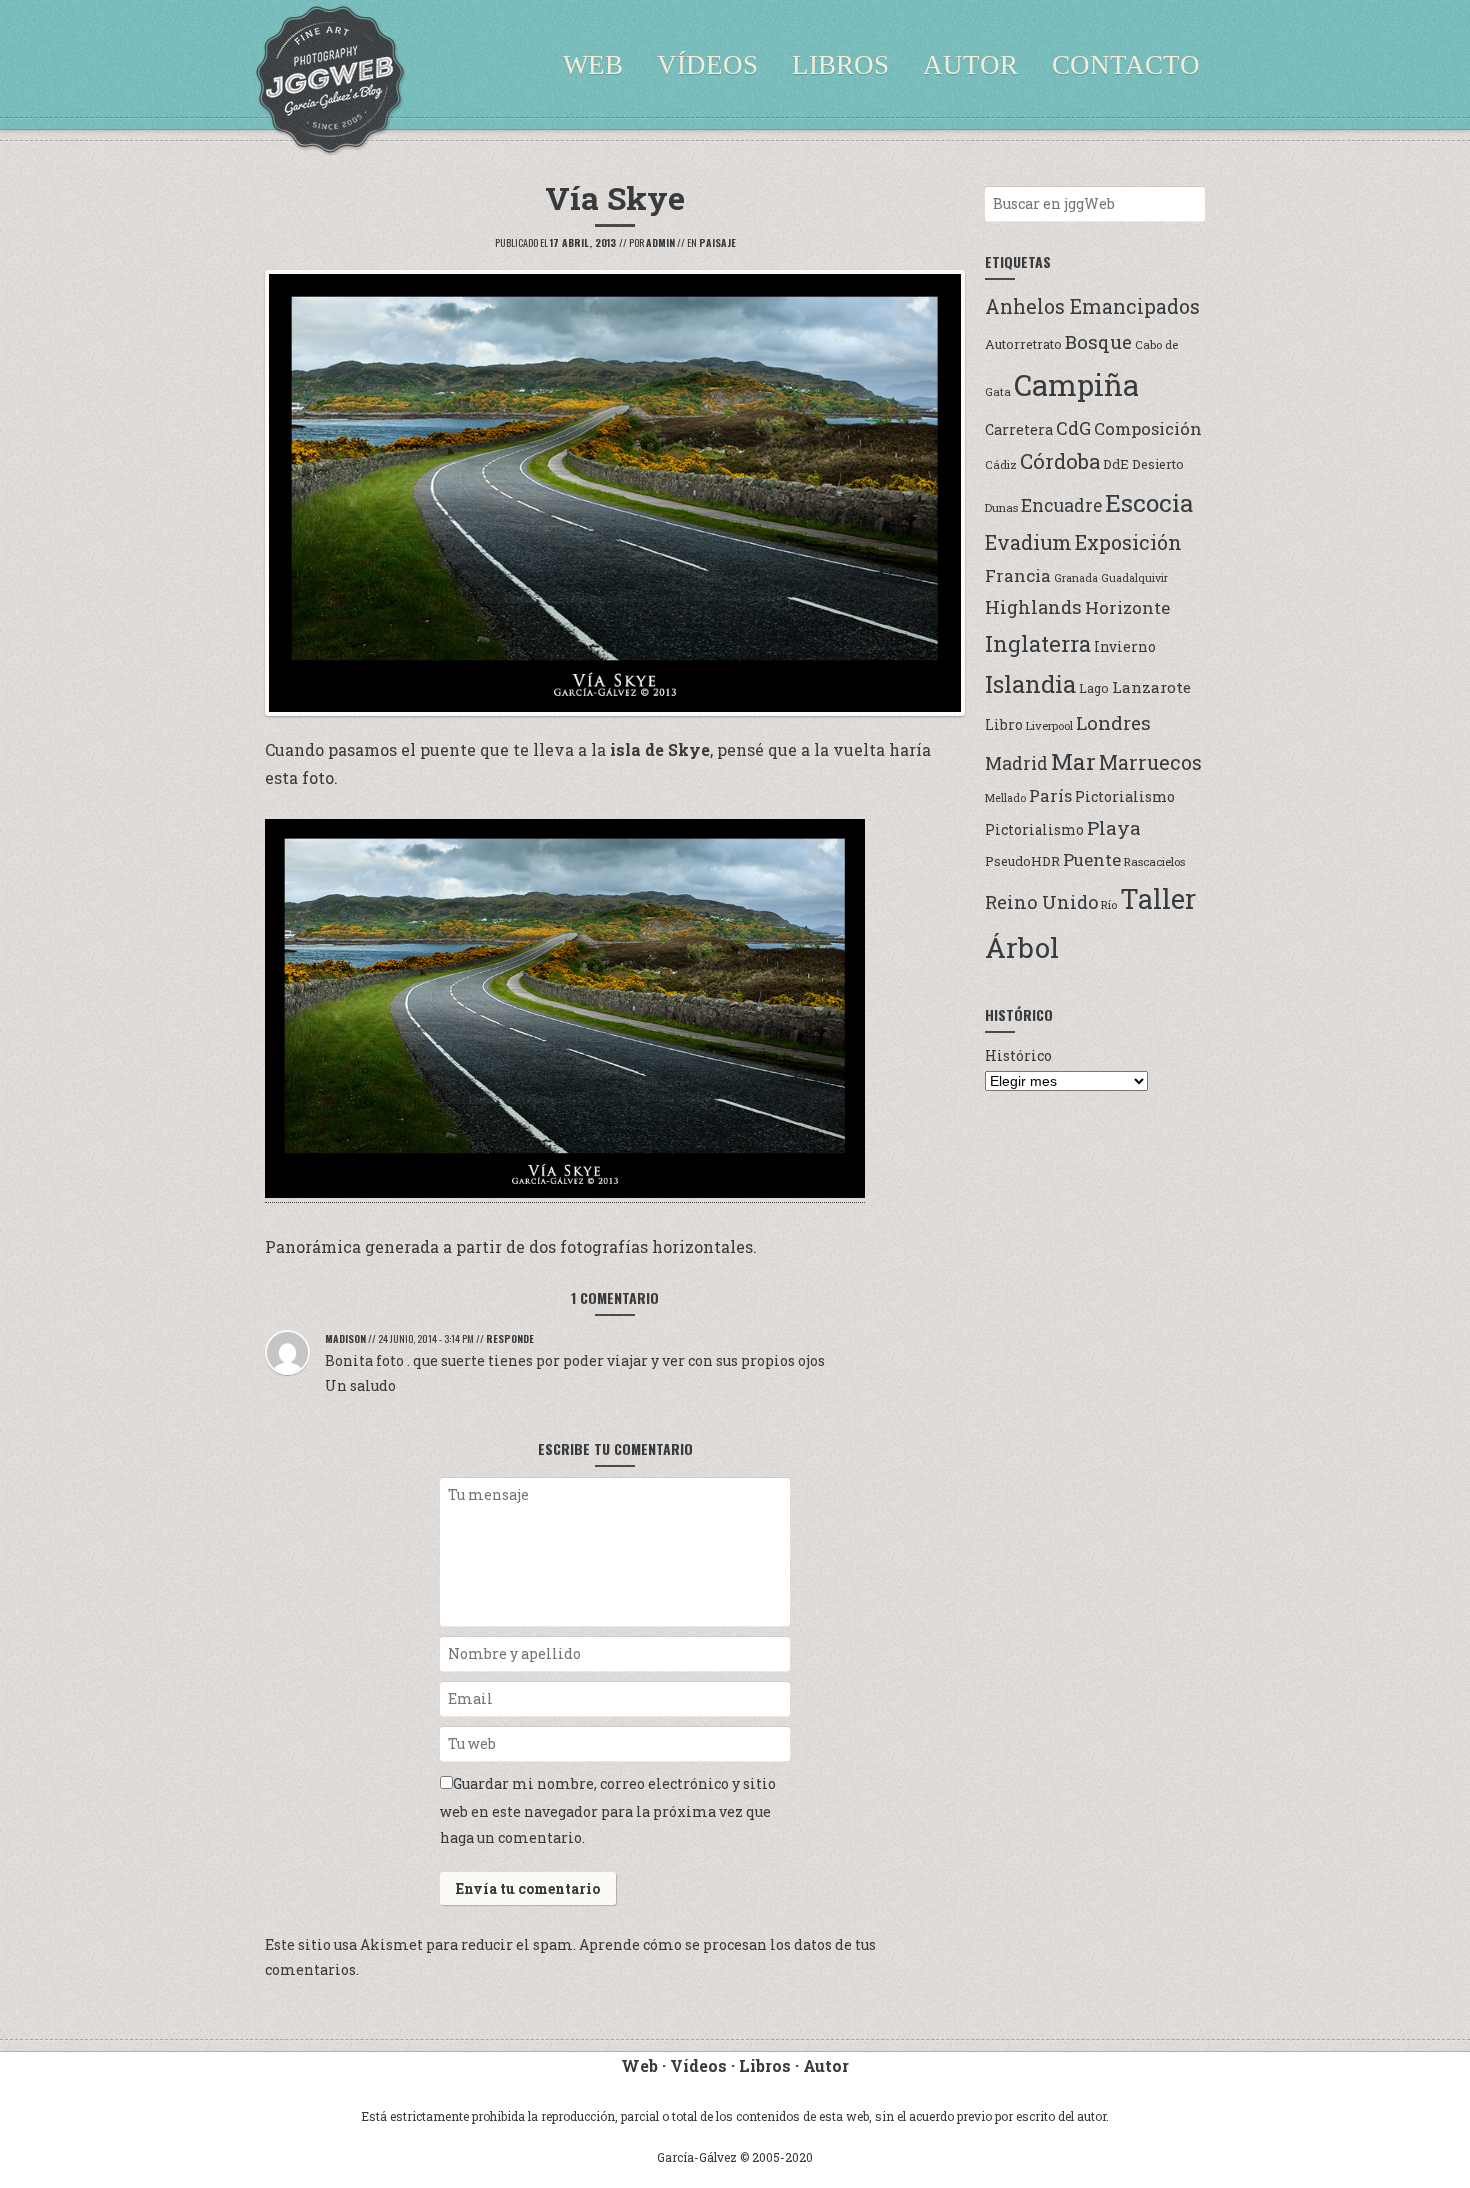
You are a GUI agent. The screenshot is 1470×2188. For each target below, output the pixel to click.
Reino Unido (1041, 902)
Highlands (1033, 607)
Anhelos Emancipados (1092, 306)
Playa (1114, 827)
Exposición (1128, 542)
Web (593, 65)
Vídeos (707, 65)
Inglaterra (1038, 643)
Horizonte (1127, 607)
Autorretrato (1023, 343)
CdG (1073, 428)
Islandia (1030, 683)
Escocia (1149, 502)
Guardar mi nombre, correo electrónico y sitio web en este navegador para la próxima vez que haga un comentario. (608, 1810)
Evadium (1028, 542)
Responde (510, 1338)
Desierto (1158, 463)
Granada (1076, 578)
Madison (345, 1338)
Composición (1148, 428)
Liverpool (1049, 725)
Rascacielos (1154, 861)
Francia (1018, 575)
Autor (970, 65)
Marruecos (1150, 762)
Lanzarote (1151, 687)
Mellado (1005, 798)
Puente (1092, 859)
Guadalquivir (1134, 578)
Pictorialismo (1125, 796)
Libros (840, 65)
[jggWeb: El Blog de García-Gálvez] (330, 80)
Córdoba (1060, 461)
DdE (1116, 463)
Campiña (1076, 384)
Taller (1158, 898)
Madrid (1016, 763)
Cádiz (1001, 464)
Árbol (1022, 947)
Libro (1004, 725)
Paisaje (717, 242)
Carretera (1019, 429)
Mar (1073, 761)
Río (1109, 904)
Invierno (1125, 647)
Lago (1094, 688)
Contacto (1126, 65)
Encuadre (1061, 505)
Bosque (1098, 341)
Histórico (1018, 1055)
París (1050, 795)
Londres (1113, 722)
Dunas (1001, 507)
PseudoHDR (1022, 860)
